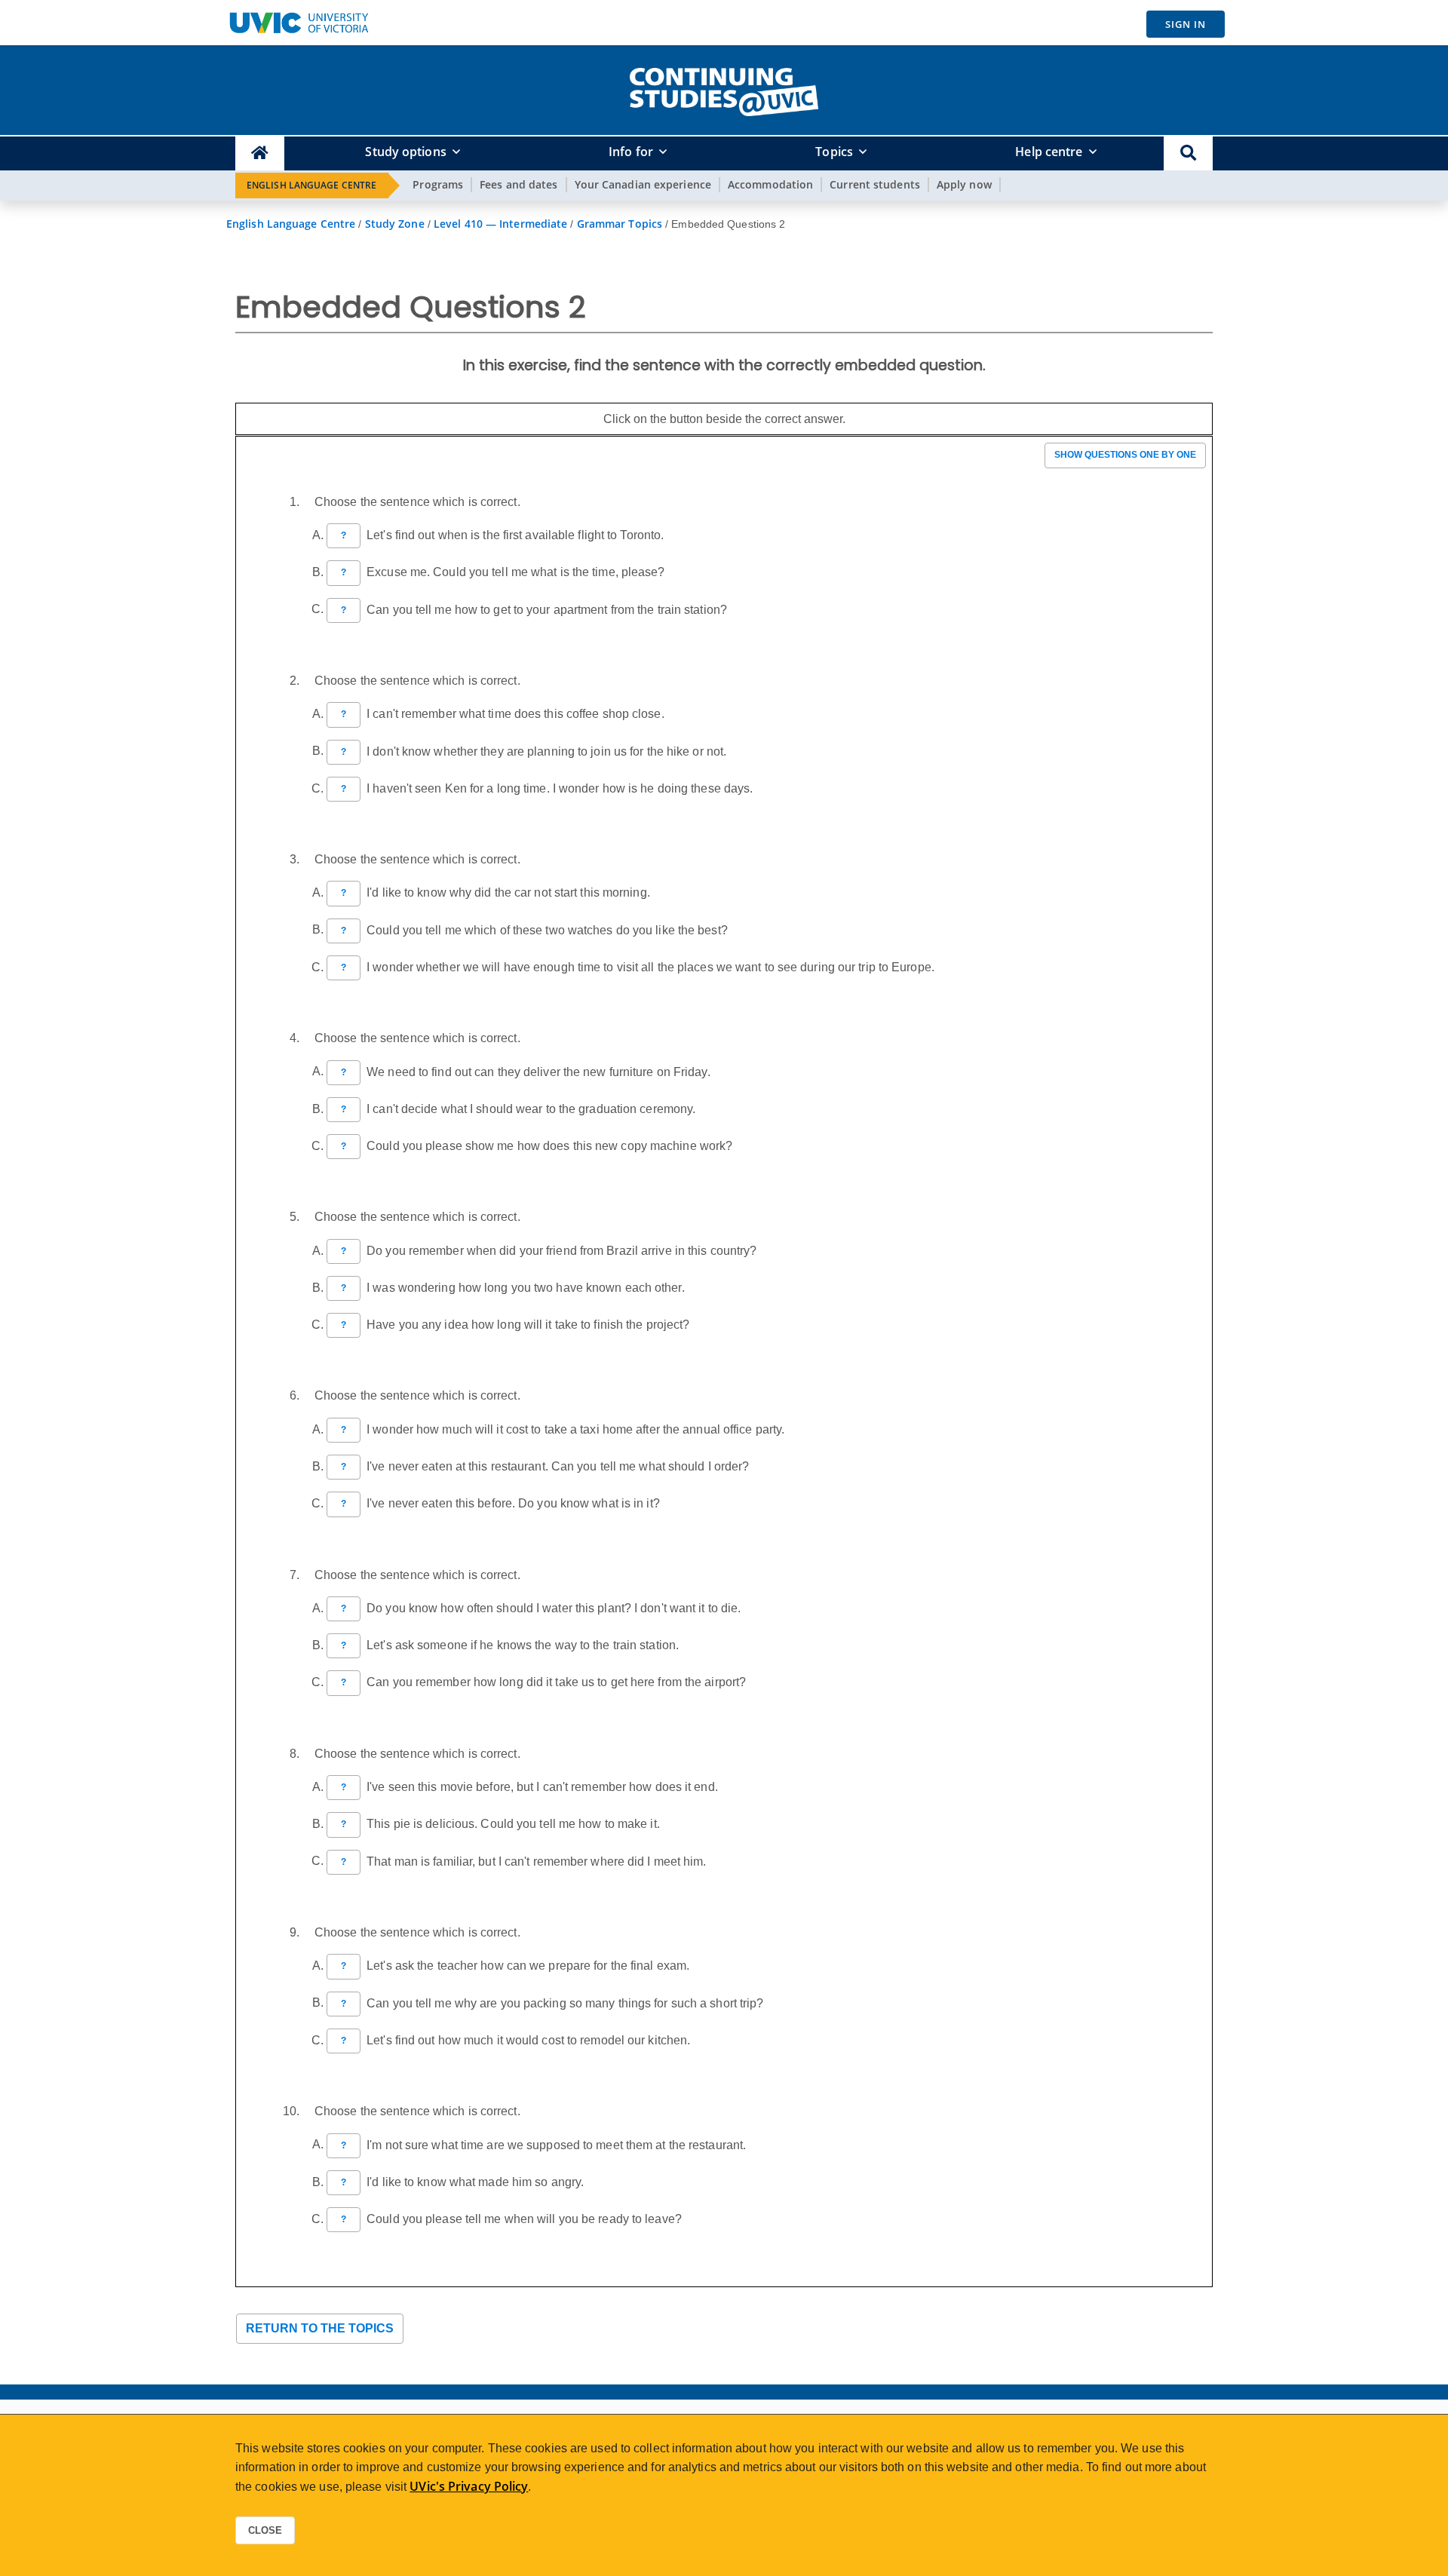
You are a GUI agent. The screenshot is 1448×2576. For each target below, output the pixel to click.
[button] (1188, 153)
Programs (438, 184)
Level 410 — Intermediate (500, 224)
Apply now (964, 184)
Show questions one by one (1125, 455)
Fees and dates (518, 184)
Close (265, 2530)
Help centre (1049, 152)
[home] (724, 89)
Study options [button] (405, 152)
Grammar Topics (620, 224)
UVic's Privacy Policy (469, 2486)
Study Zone (395, 224)
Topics (834, 152)
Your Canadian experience (643, 184)
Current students (875, 184)
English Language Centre (311, 185)
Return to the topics (320, 2328)
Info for (631, 152)
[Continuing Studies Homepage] (260, 153)
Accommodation (770, 184)
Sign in (1186, 24)
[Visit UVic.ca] (299, 23)
